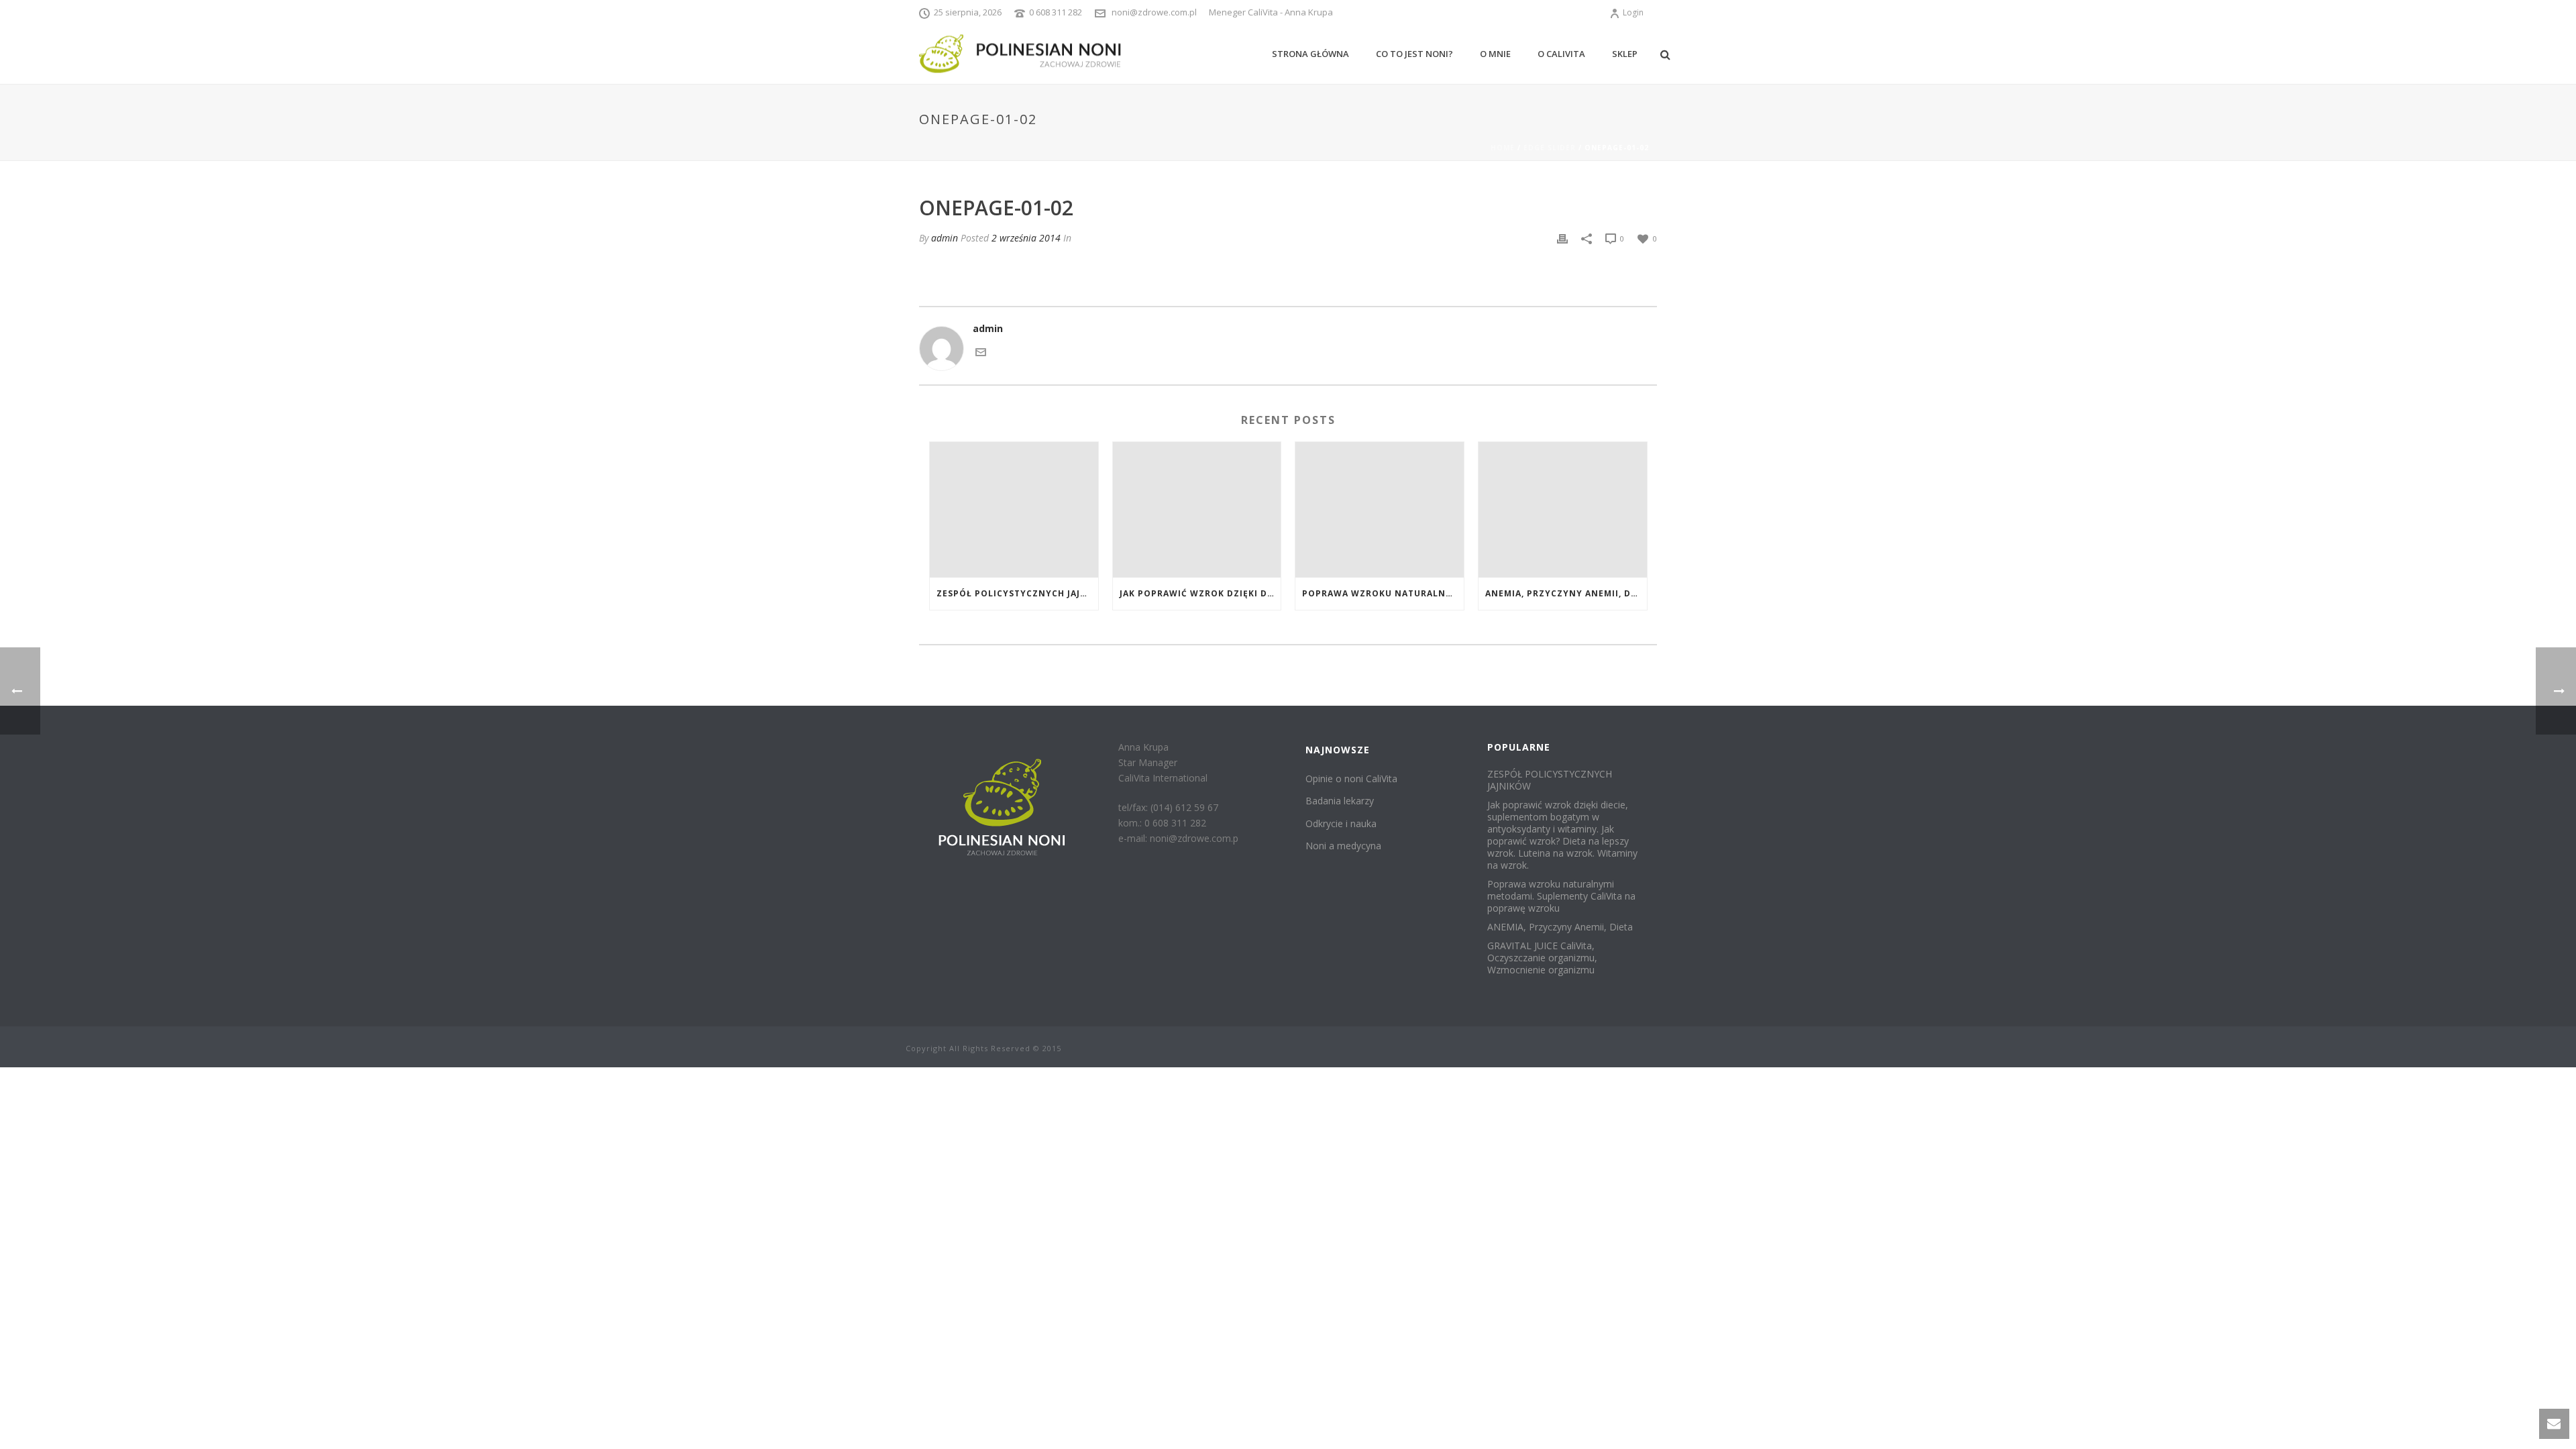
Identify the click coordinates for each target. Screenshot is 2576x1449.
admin (945, 238)
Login (1633, 12)
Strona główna (1310, 54)
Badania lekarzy (1340, 801)
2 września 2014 (1026, 238)
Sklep (1625, 54)
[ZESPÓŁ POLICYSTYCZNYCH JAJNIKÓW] (1014, 509)
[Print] (1562, 238)
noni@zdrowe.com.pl (1154, 12)
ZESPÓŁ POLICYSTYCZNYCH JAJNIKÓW (1017, 593)
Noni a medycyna (1343, 846)
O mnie (1495, 54)
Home (1503, 148)
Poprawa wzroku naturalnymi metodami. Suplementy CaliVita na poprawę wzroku (1383, 593)
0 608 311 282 (1056, 12)
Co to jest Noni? (1414, 54)
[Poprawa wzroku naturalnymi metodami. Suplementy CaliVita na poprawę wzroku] (1380, 509)
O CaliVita (1561, 54)
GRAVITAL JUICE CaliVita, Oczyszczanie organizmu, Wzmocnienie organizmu (1542, 958)
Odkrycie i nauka (1341, 823)
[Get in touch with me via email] (981, 351)
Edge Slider (1550, 148)
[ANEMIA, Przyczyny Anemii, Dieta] (1563, 509)
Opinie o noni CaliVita (1351, 779)
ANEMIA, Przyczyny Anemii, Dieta (1566, 593)
